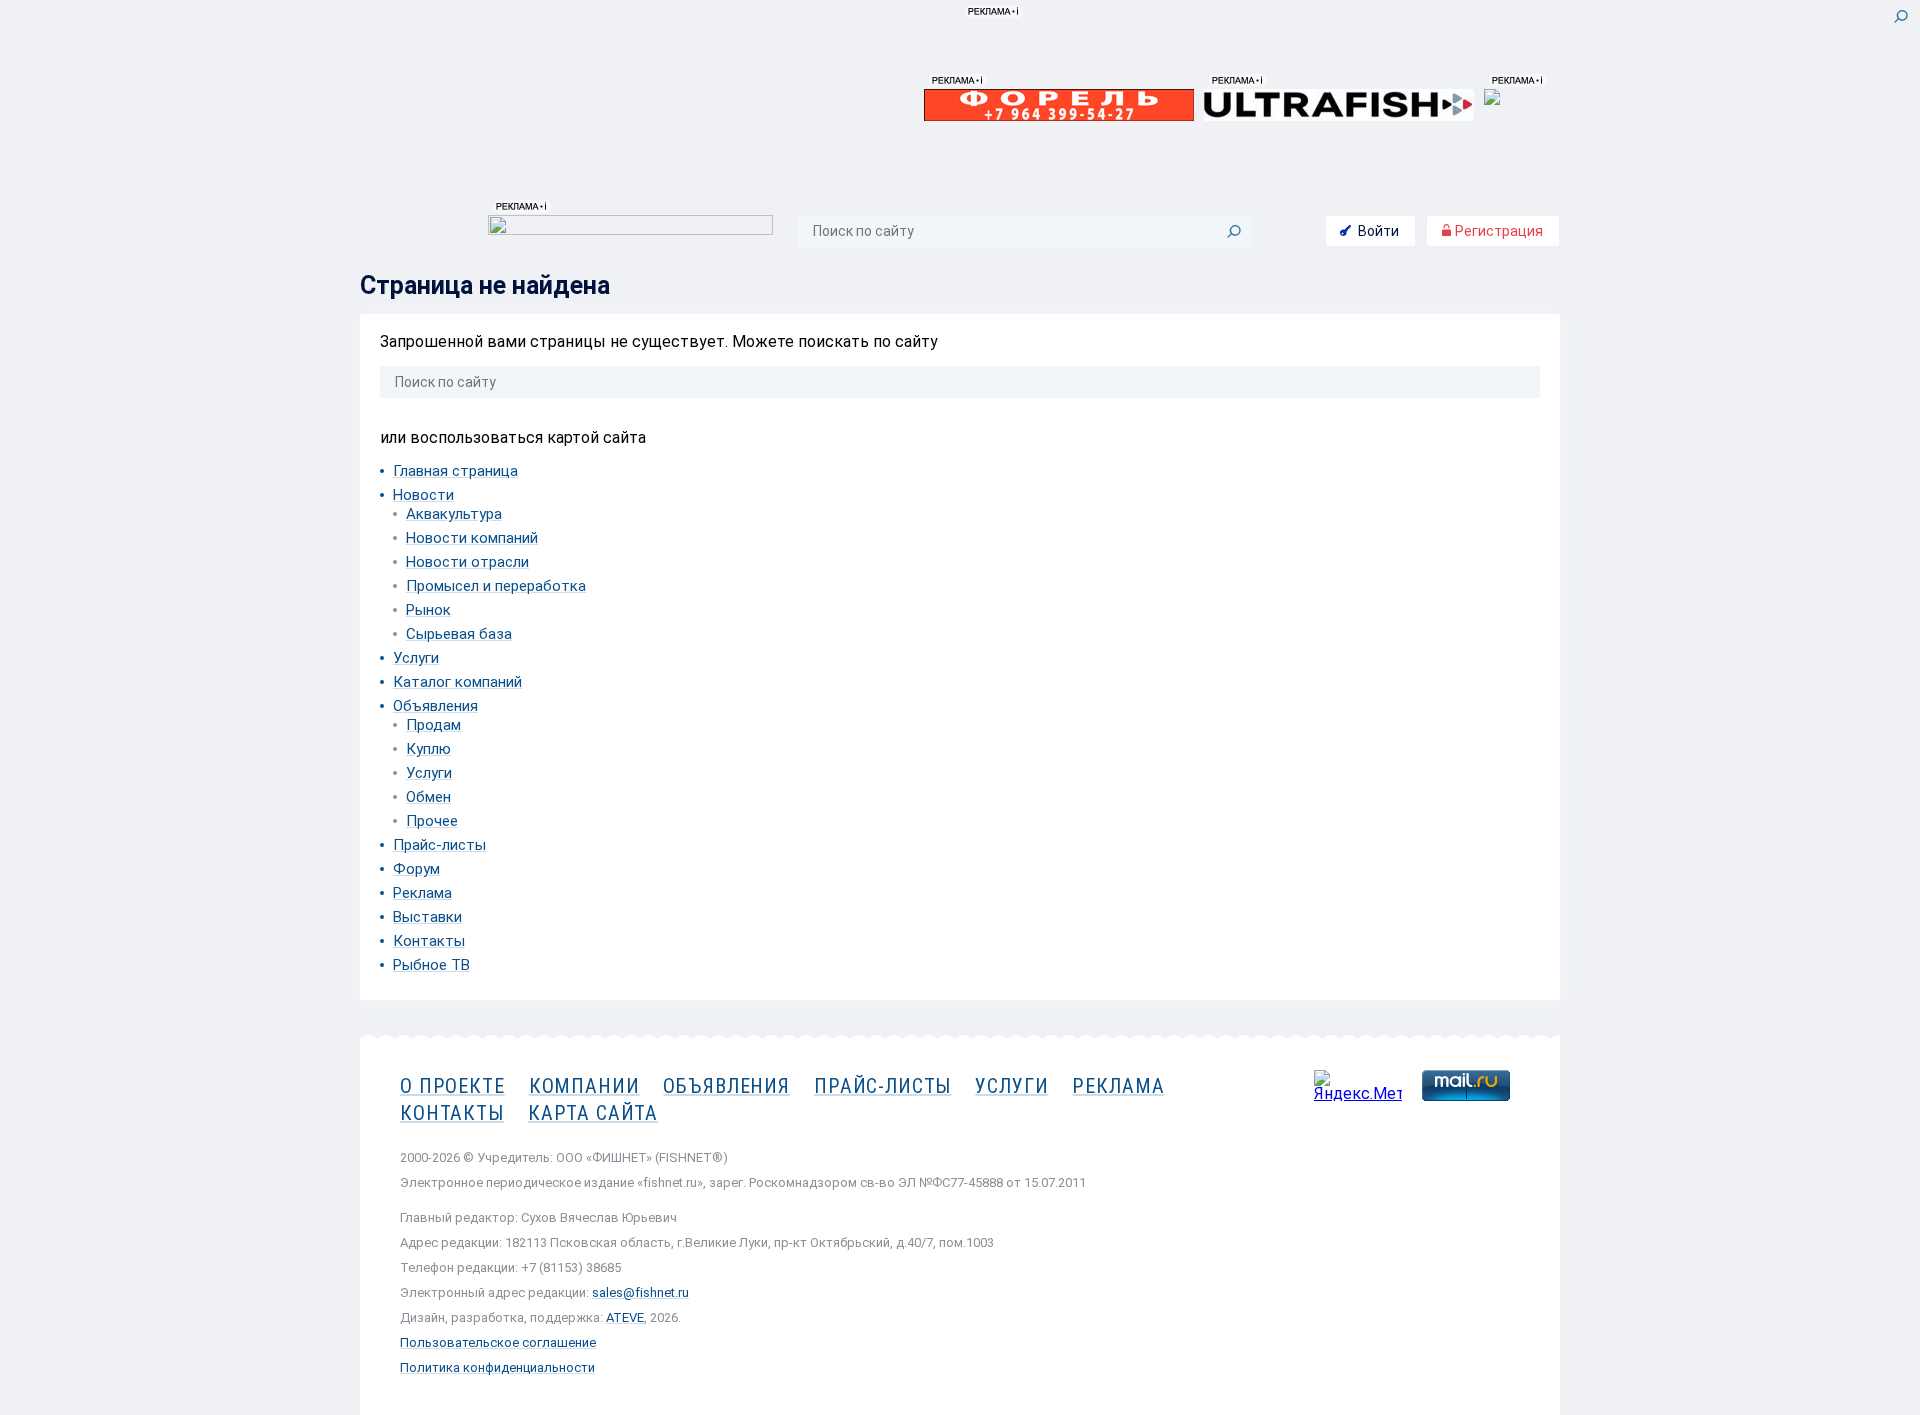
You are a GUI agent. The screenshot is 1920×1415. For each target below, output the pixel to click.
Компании (584, 1086)
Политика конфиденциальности (497, 1367)
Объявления (435, 706)
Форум (416, 869)
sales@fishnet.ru (640, 1292)
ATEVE (625, 1317)
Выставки (427, 917)
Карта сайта (593, 1113)
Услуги (416, 658)
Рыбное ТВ (431, 965)
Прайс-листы (439, 845)
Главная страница (455, 471)
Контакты (429, 941)
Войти (1378, 231)
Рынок (428, 610)
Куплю (428, 749)
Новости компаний (472, 538)
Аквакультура (454, 514)
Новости (423, 495)
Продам (433, 725)
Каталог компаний (457, 682)
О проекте (452, 1086)
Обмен (428, 797)
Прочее (432, 821)
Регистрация (1497, 231)
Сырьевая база (459, 634)
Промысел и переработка (496, 586)
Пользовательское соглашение (498, 1342)
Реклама (422, 893)
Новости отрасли (467, 562)
